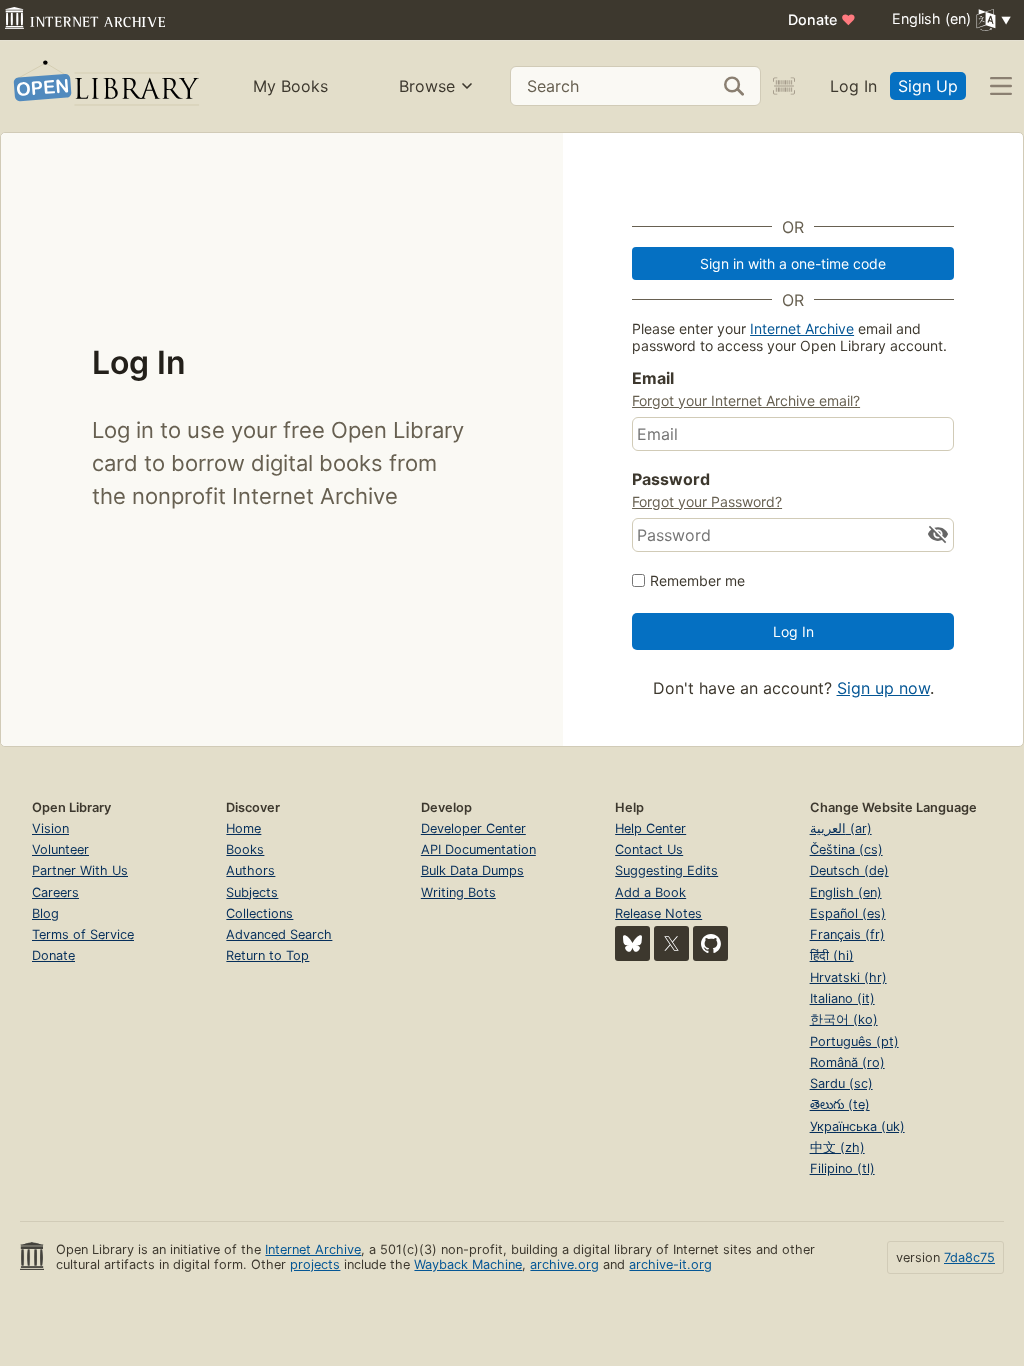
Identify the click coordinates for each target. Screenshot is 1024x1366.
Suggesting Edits (666, 870)
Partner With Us (80, 870)
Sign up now (883, 688)
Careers (55, 892)
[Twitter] (671, 943)
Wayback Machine (468, 1264)
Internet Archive (802, 328)
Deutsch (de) (849, 870)
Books (245, 849)
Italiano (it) (842, 998)
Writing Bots (458, 892)
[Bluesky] (632, 943)
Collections (259, 913)
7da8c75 (969, 1257)
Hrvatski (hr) (848, 977)
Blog (45, 913)
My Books (290, 86)
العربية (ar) (841, 828)
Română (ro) (847, 1062)
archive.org (564, 1264)
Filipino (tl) (842, 1168)
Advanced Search (279, 934)
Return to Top (267, 955)
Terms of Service (83, 934)
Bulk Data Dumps (472, 870)
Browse (427, 86)
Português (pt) (854, 1041)
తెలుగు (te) (840, 1104)
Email (653, 378)
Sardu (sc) (841, 1083)
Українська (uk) (857, 1126)
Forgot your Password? (707, 501)
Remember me (697, 580)
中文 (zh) (837, 1147)
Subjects (252, 892)
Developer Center (473, 828)
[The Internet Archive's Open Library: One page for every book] (104, 86)
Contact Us (649, 849)
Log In (853, 86)
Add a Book (650, 892)
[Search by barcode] (784, 86)
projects (315, 1264)
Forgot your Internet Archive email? (746, 400)
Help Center (650, 828)
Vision (50, 828)
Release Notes (658, 913)
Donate (822, 19)
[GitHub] (710, 943)
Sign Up (928, 86)
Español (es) (848, 913)
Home (243, 828)
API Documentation (478, 849)
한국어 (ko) (844, 1019)
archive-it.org (670, 1264)
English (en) (846, 892)
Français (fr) (847, 934)
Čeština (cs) (846, 849)
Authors (250, 870)
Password (671, 479)
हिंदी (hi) (832, 955)
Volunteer (60, 849)
